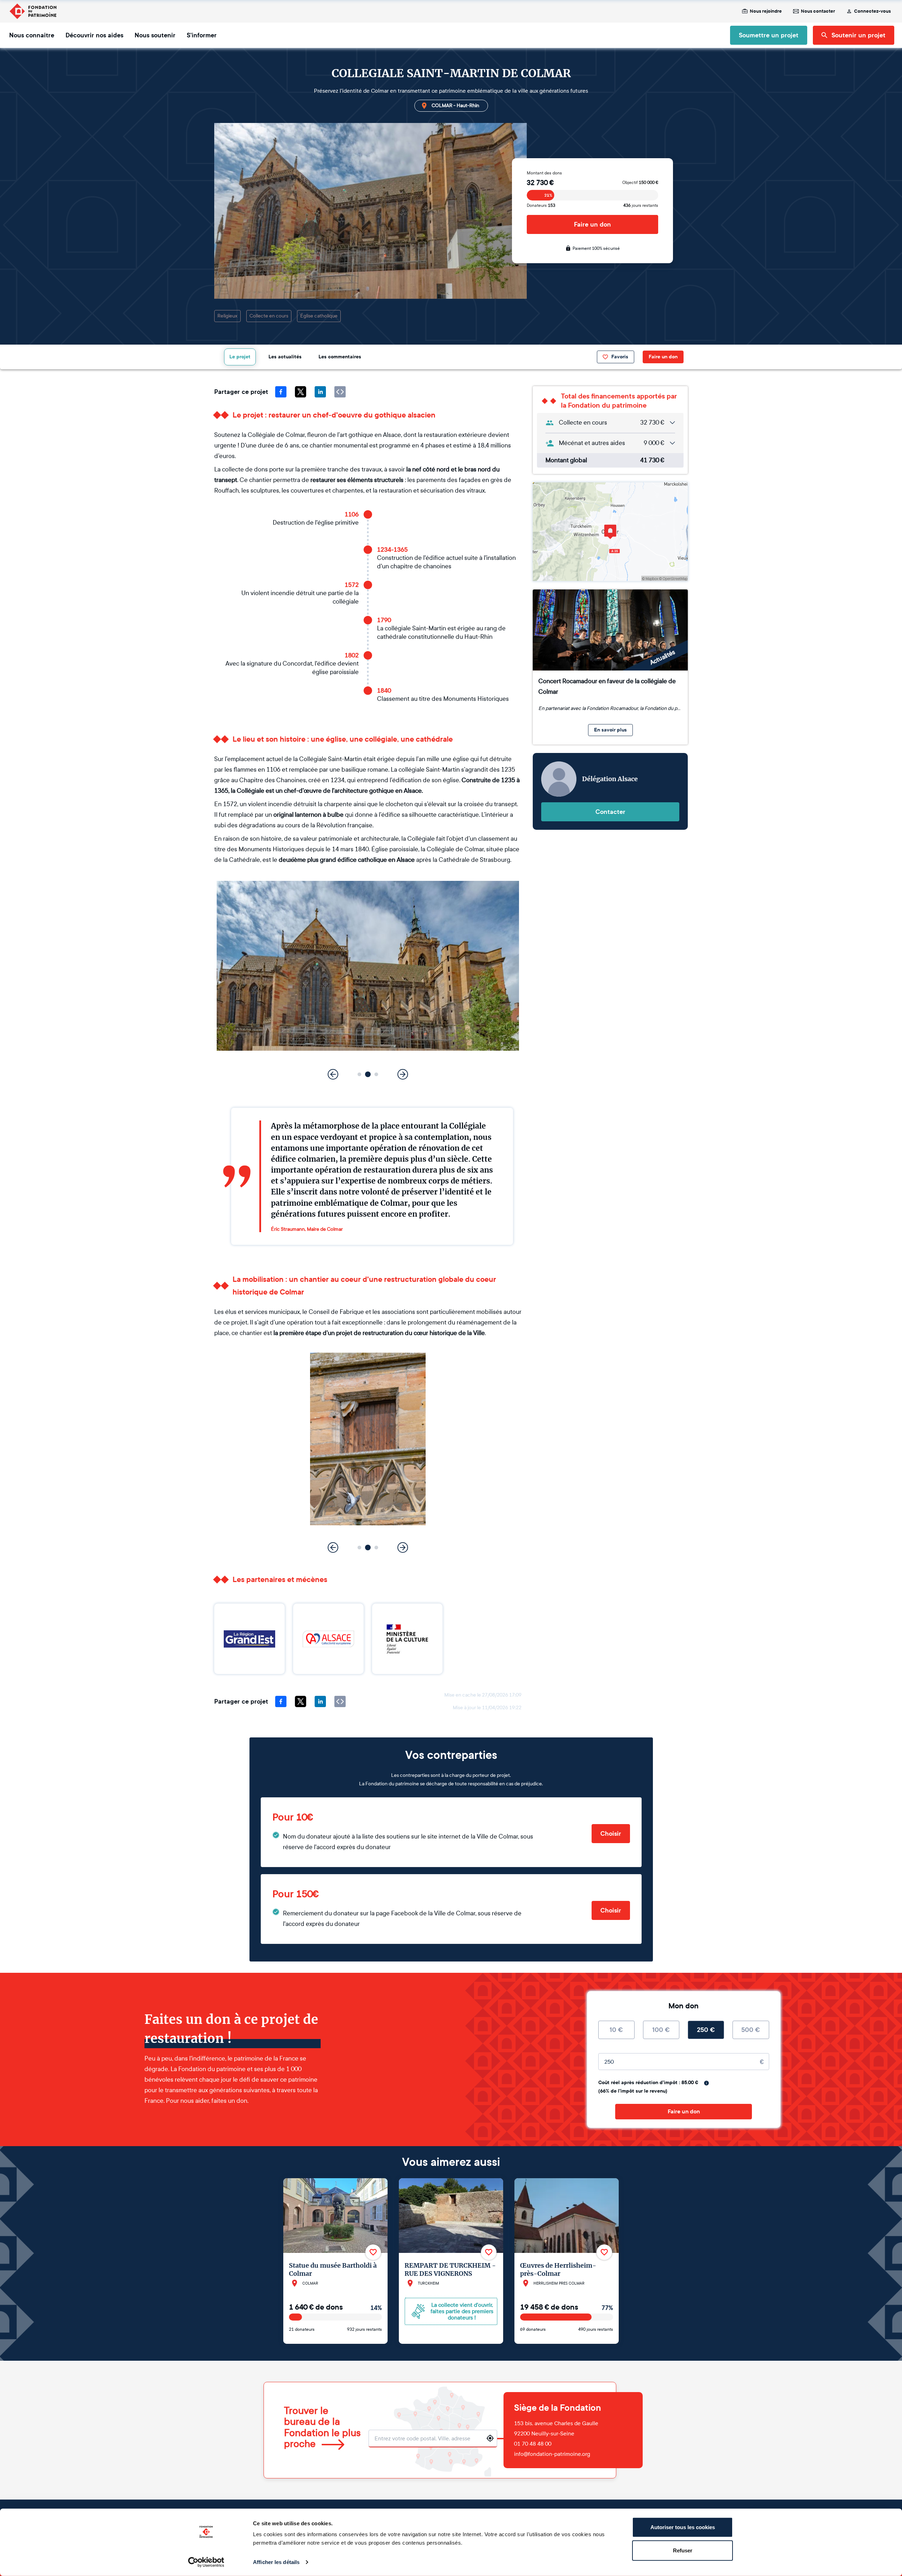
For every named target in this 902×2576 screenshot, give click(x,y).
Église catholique (319, 316)
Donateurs (541, 205)
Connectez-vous (872, 11)
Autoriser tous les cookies (683, 2527)
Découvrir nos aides (94, 35)
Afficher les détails (276, 2562)
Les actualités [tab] (285, 357)
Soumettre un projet (769, 35)
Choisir (611, 1834)
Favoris (620, 357)
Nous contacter (818, 11)
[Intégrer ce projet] (340, 392)
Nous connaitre (32, 35)
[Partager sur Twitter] (301, 392)
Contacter (610, 812)
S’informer (202, 35)
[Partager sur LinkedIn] (320, 392)
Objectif (640, 183)
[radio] (616, 2030)
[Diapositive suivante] (403, 1074)
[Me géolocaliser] (490, 2438)
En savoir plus (610, 730)
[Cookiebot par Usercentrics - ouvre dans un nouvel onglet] (206, 2562)
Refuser (683, 2550)
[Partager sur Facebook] (281, 392)
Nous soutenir (155, 35)
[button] (360, 1074)
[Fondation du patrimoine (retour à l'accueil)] (33, 11)
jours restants (641, 205)
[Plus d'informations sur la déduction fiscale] (706, 2083)
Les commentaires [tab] (340, 357)
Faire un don (592, 224)
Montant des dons (544, 173)
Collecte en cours (269, 316)
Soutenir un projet (858, 35)
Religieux (227, 316)
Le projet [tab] (240, 357)
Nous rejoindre (766, 11)
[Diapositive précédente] (333, 1074)
